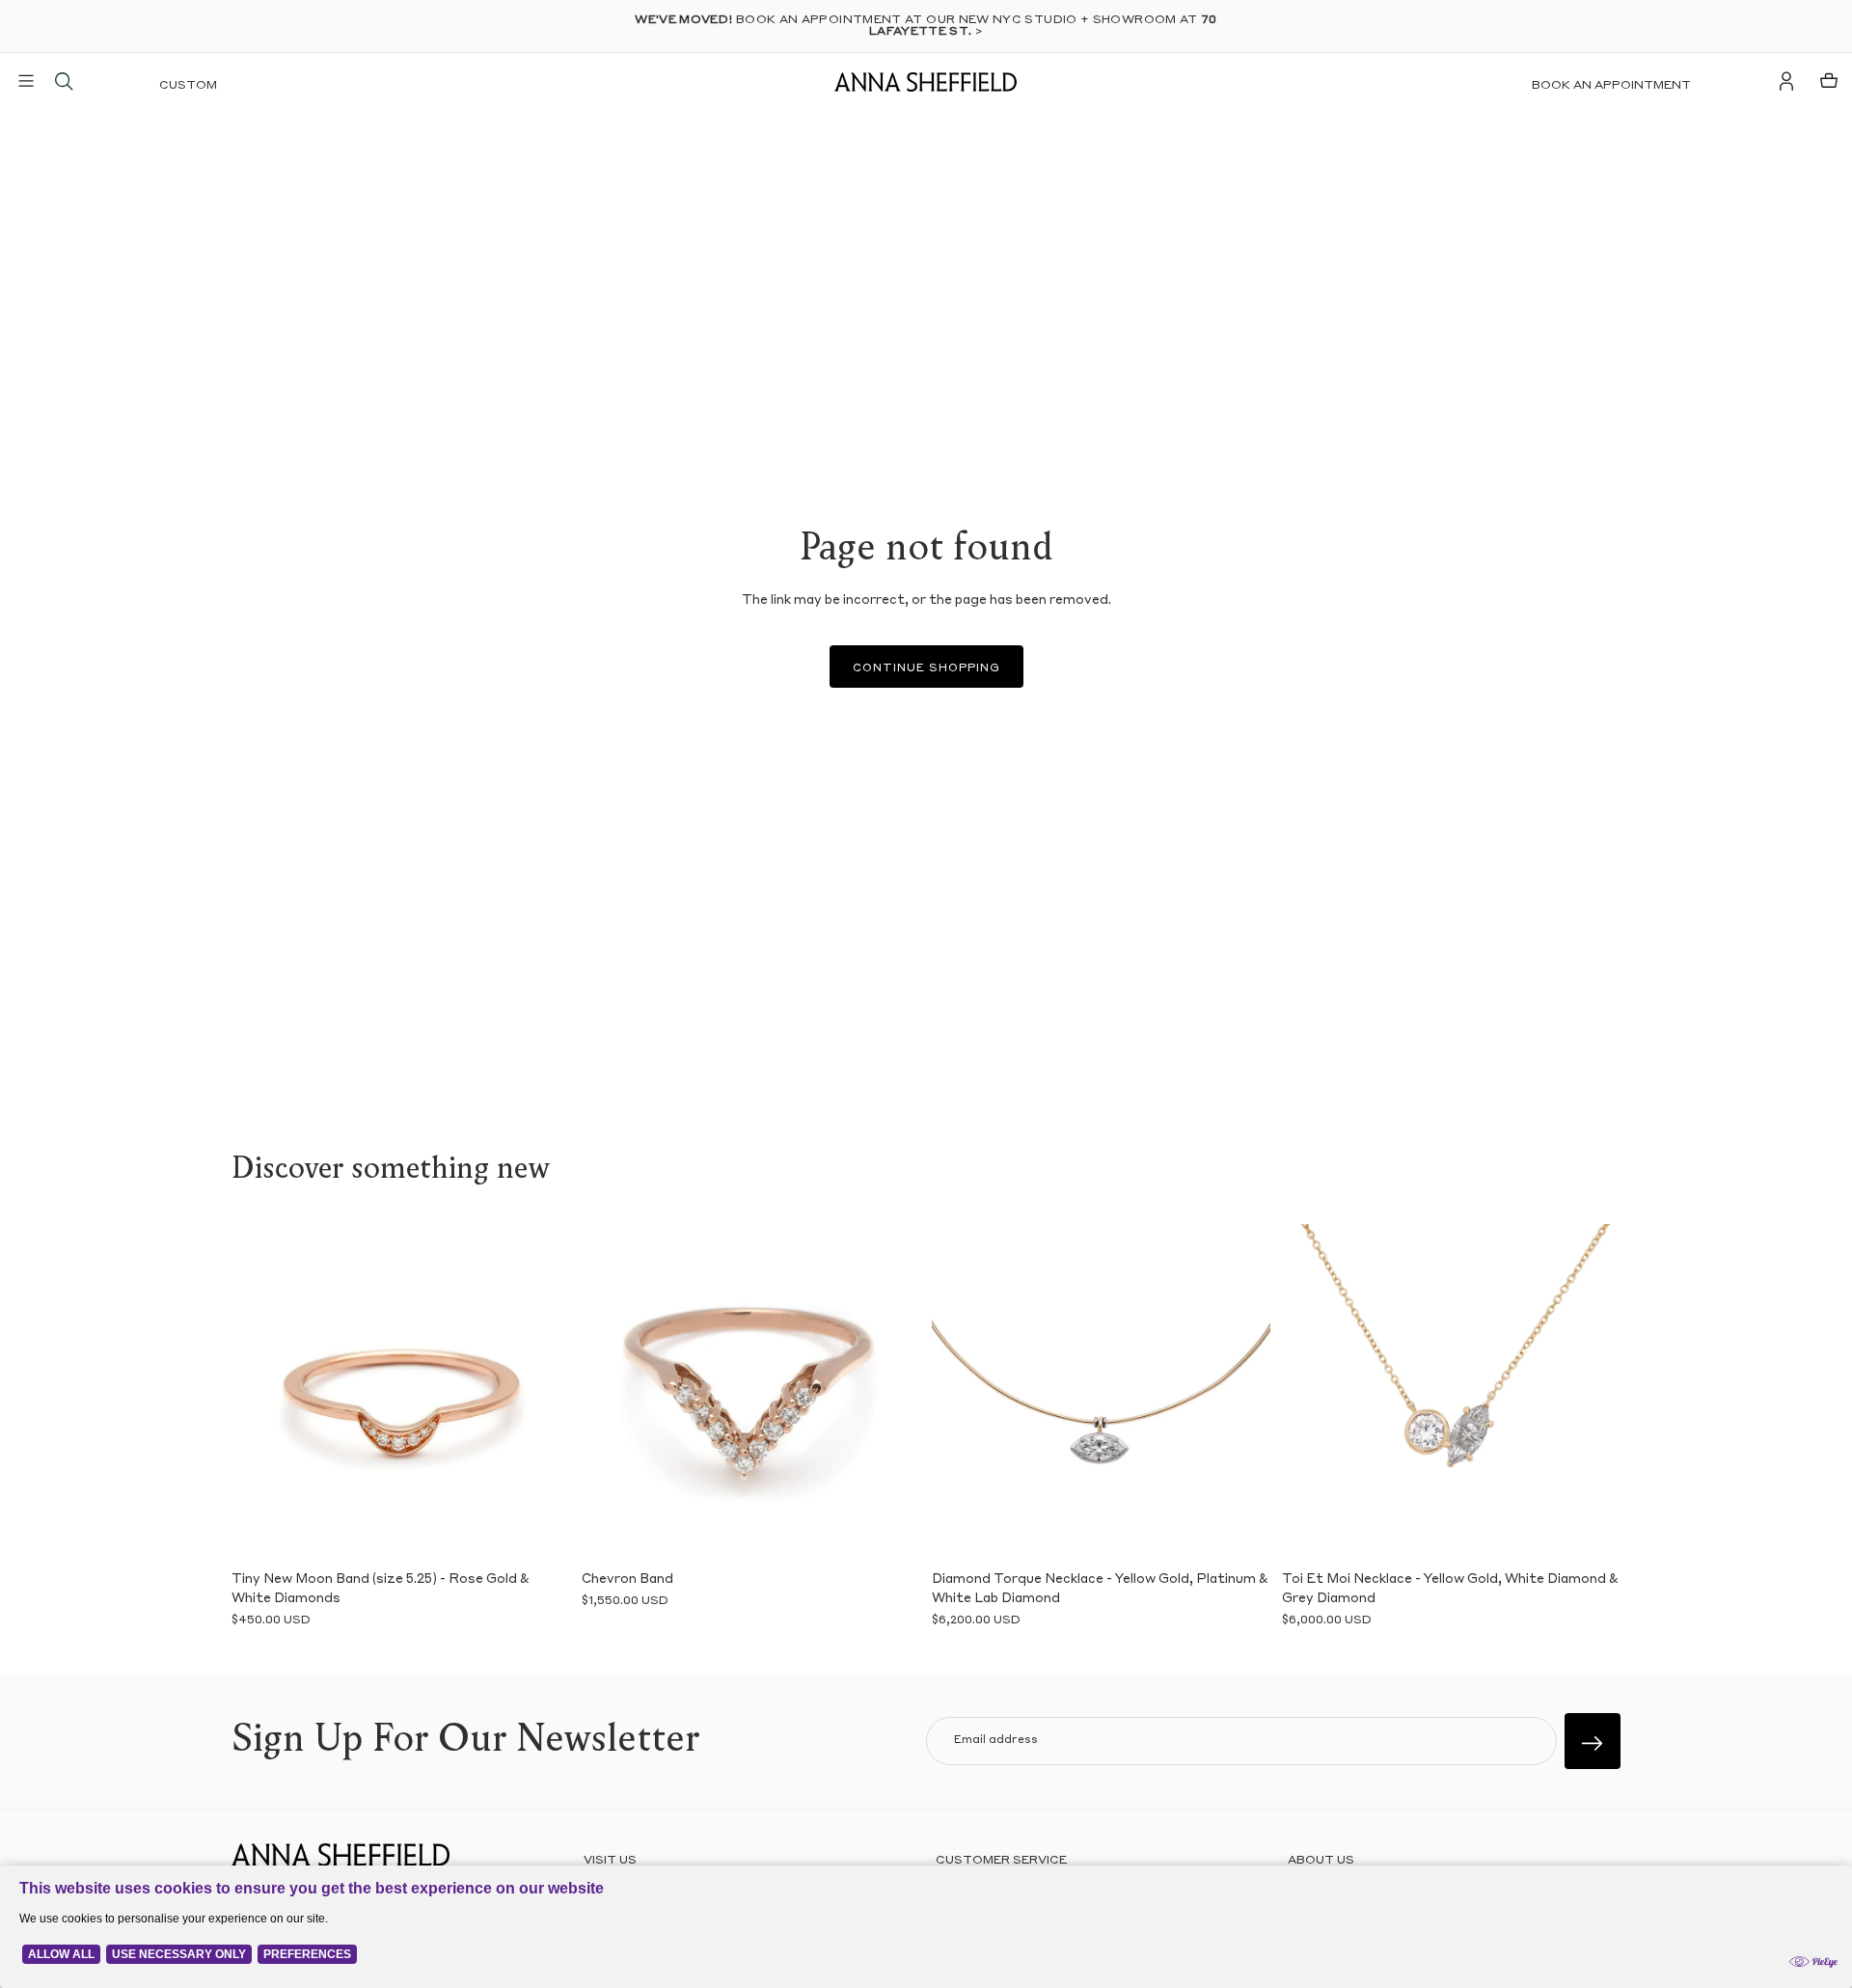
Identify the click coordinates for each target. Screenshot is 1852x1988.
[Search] (64, 81)
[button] (260, 1393)
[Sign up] (1593, 1741)
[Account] (1786, 81)
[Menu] (26, 81)
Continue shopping (926, 669)
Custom (188, 86)
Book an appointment (1611, 86)
